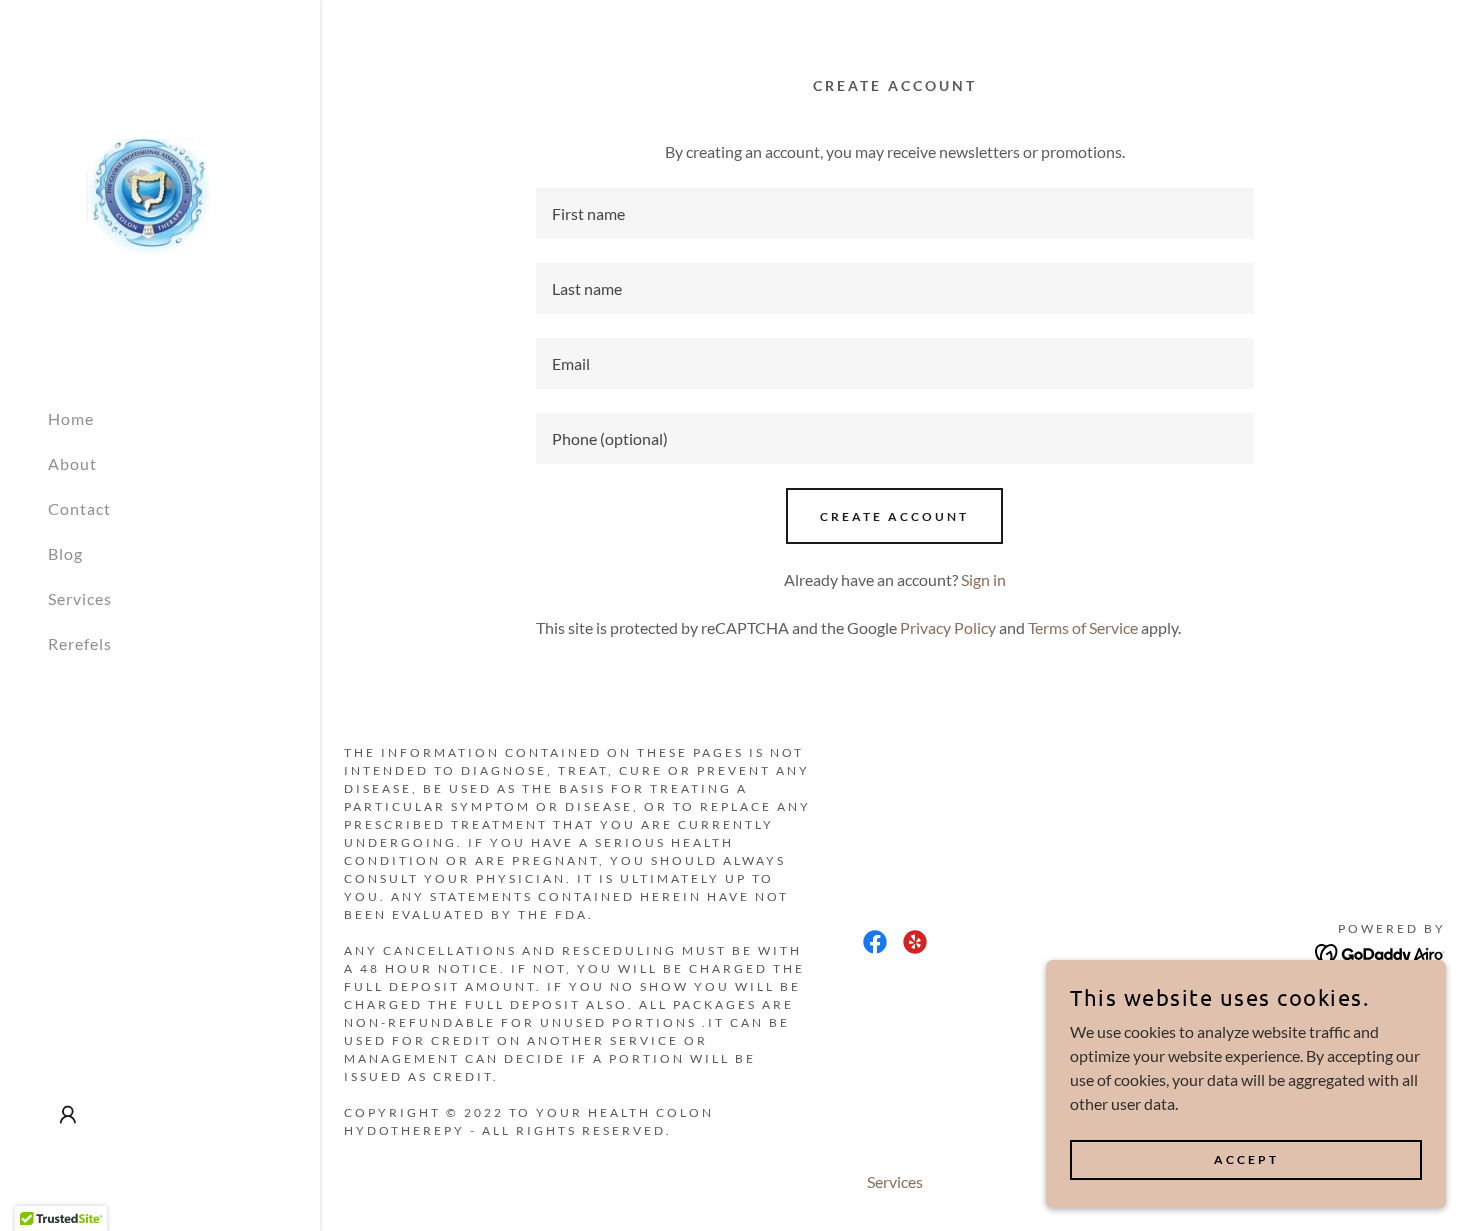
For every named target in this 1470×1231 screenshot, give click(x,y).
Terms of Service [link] (1083, 627)
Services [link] (80, 598)
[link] (148, 193)
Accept (1246, 1159)
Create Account (894, 516)
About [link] (72, 463)
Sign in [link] (983, 579)
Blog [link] (65, 553)
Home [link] (71, 418)
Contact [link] (79, 508)
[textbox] (895, 213)
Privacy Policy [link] (948, 627)
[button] (68, 1115)
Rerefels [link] (80, 643)
